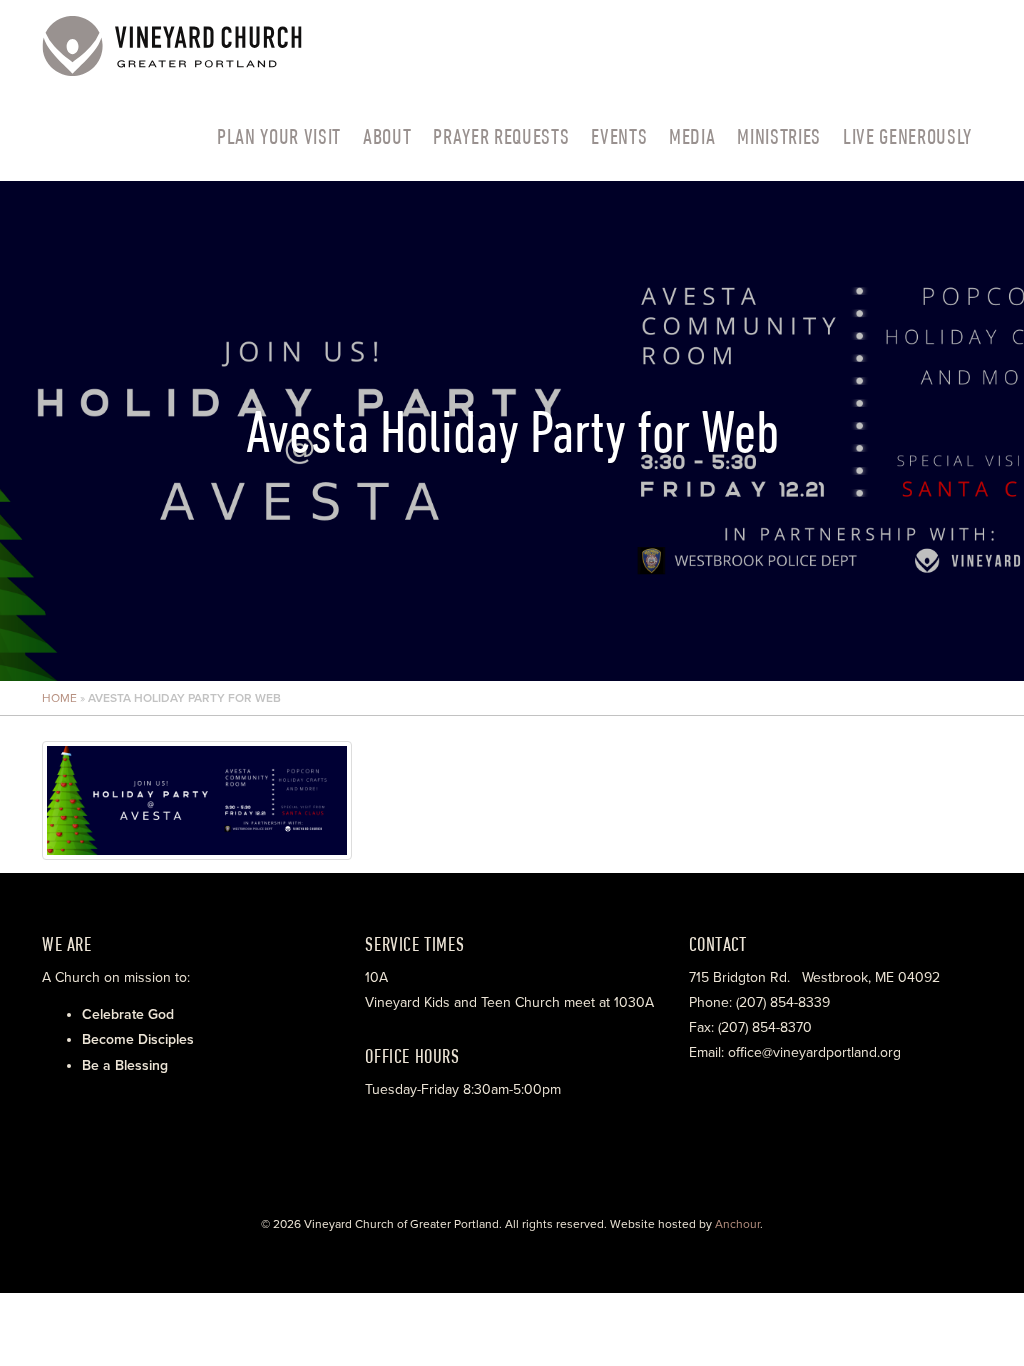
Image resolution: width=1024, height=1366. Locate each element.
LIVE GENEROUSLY (907, 136)
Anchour (737, 1224)
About (387, 136)
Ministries (779, 136)
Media (692, 136)
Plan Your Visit (279, 136)
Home (59, 698)
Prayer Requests (501, 136)
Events (619, 136)
